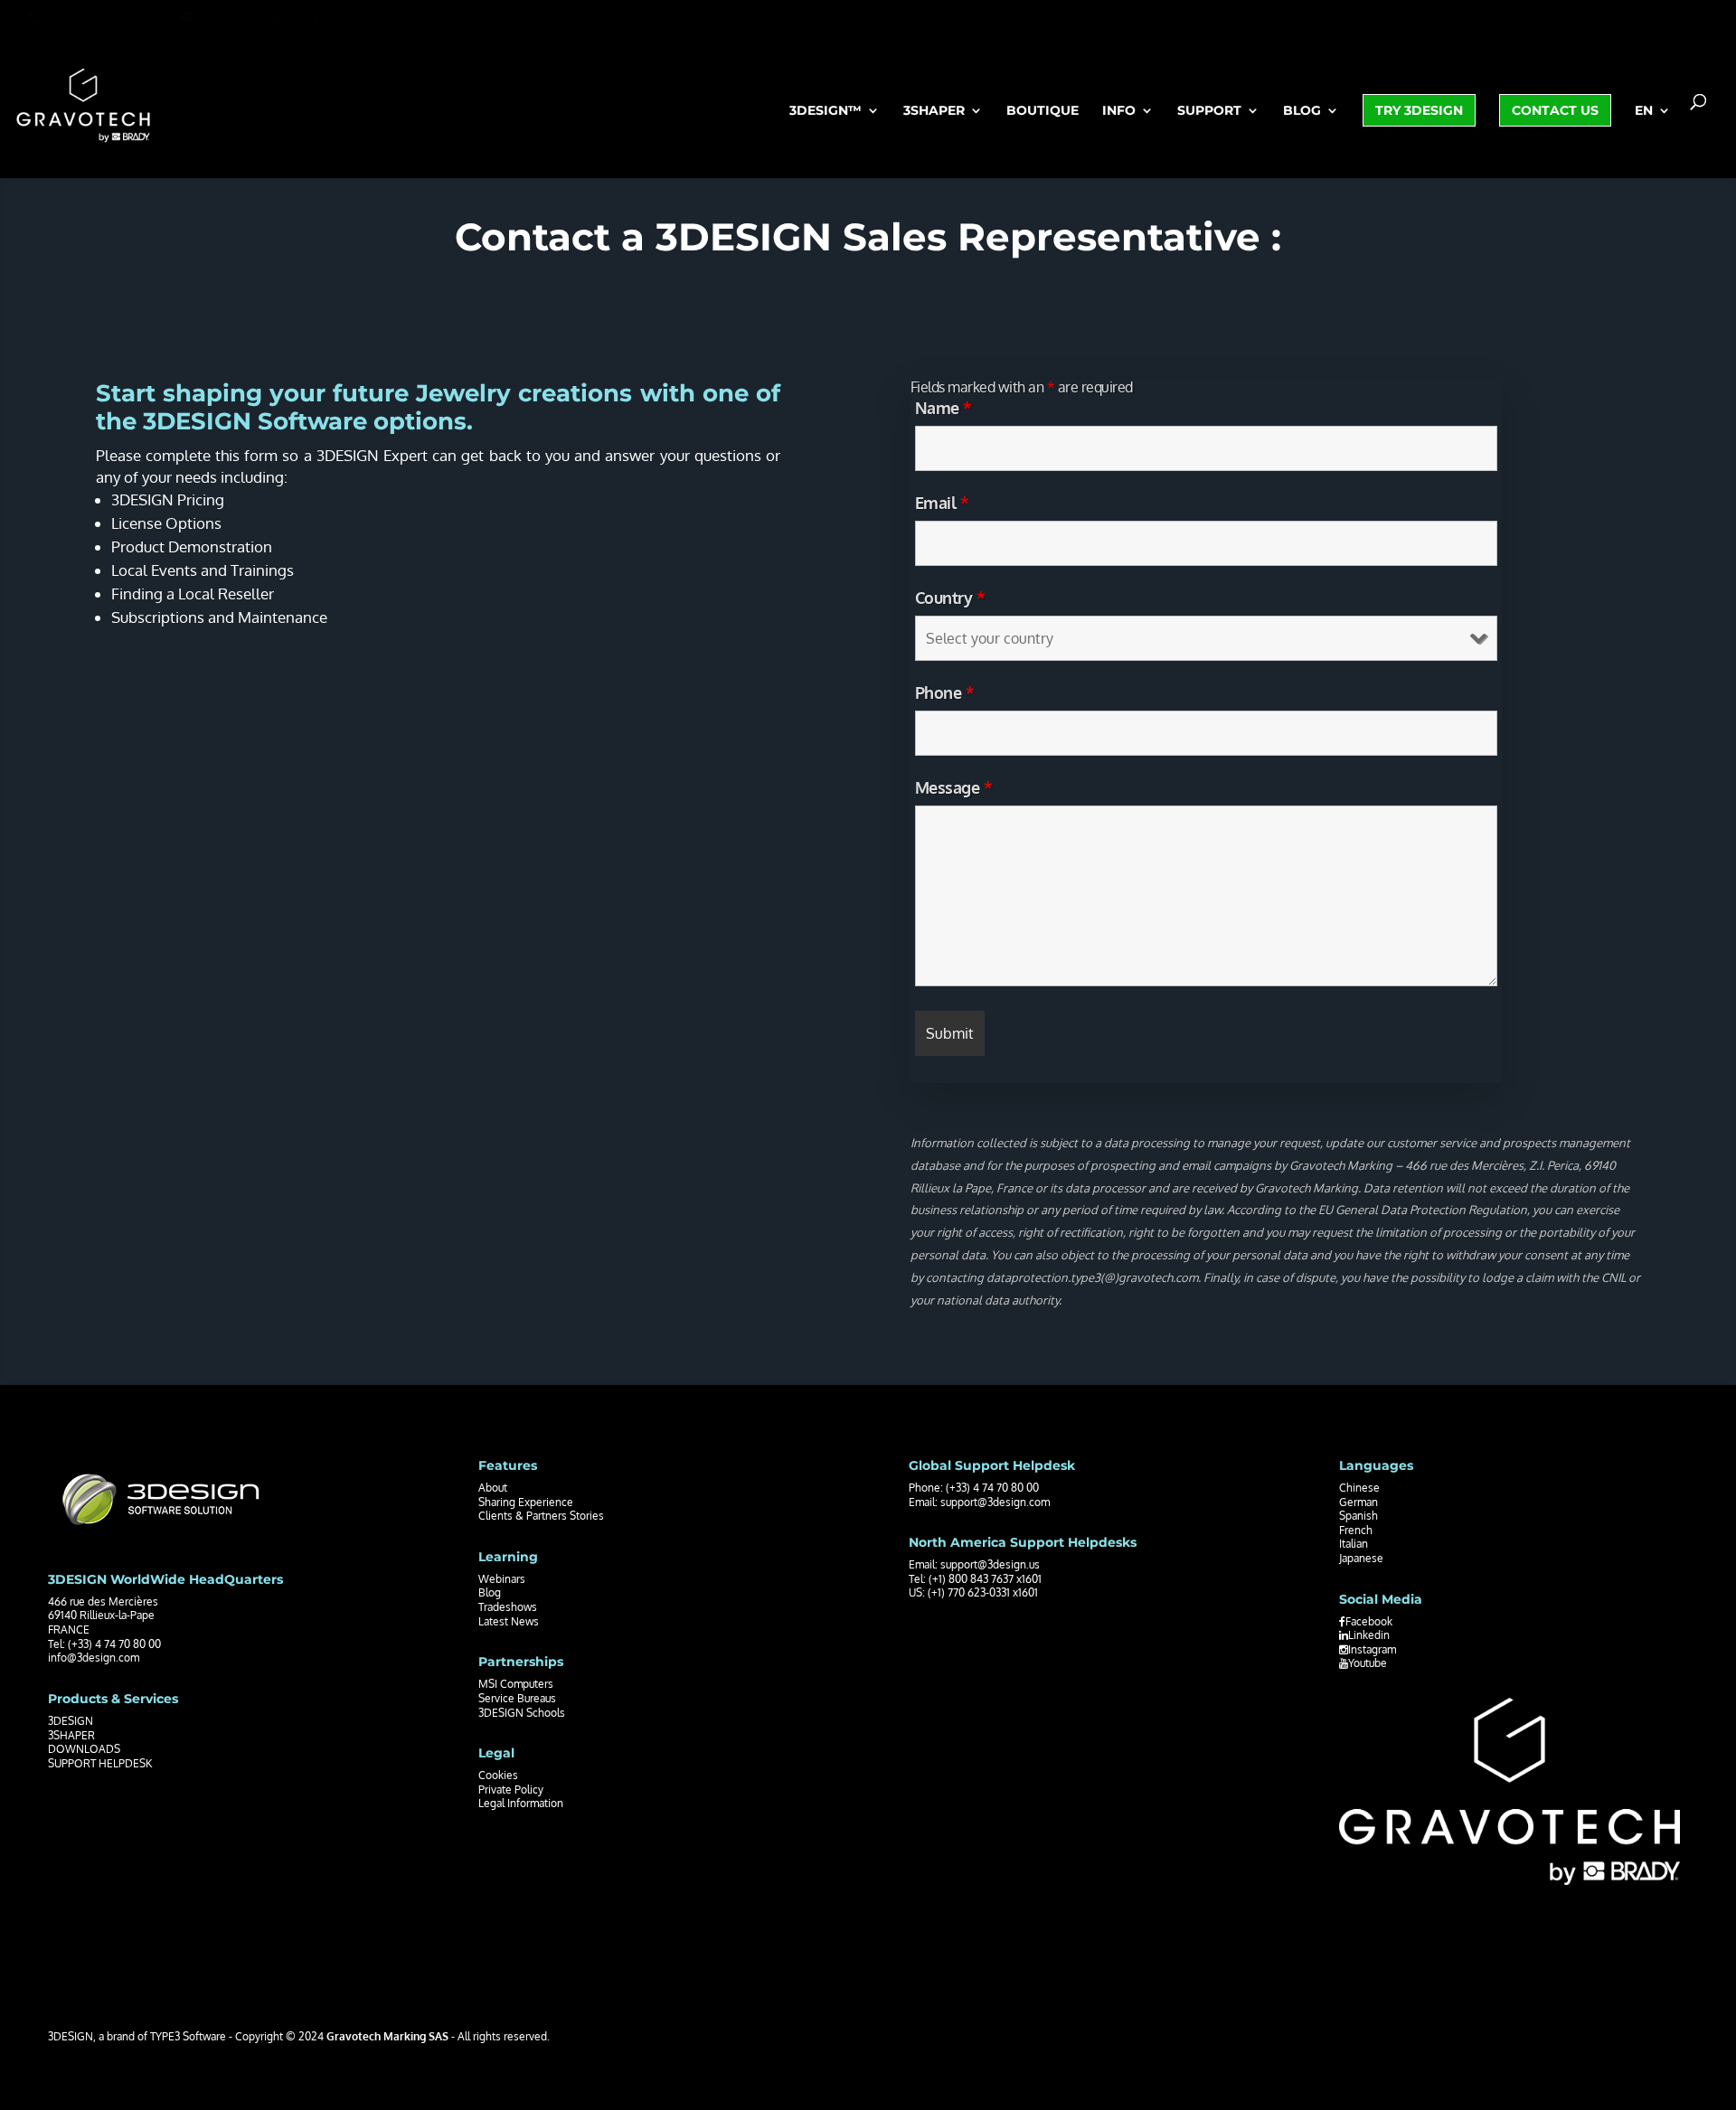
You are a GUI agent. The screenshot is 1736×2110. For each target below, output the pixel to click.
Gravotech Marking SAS (387, 2036)
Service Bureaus (517, 1698)
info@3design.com (94, 1658)
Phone (945, 692)
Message (954, 787)
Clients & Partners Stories (541, 1516)
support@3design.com (995, 1502)
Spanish (1359, 1516)
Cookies (498, 1775)
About (493, 1488)
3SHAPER (71, 1735)
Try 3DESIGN (1419, 110)
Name (943, 408)
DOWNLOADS (84, 1749)
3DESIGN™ (826, 111)
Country (950, 598)
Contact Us (1555, 110)
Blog (1302, 111)
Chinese (1359, 1488)
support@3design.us (990, 1564)
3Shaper (934, 111)
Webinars (502, 1579)
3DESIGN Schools (522, 1713)
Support (1209, 111)
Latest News (509, 1621)
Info (1119, 111)
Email (942, 503)
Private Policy (511, 1790)
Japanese (1361, 1558)
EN (1644, 111)
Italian (1354, 1544)
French (1356, 1530)
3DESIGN (71, 1721)
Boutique (1043, 111)
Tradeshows (508, 1607)
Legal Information (521, 1803)
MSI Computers (516, 1684)
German (1359, 1502)
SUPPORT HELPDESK (100, 1763)
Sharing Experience (526, 1502)
